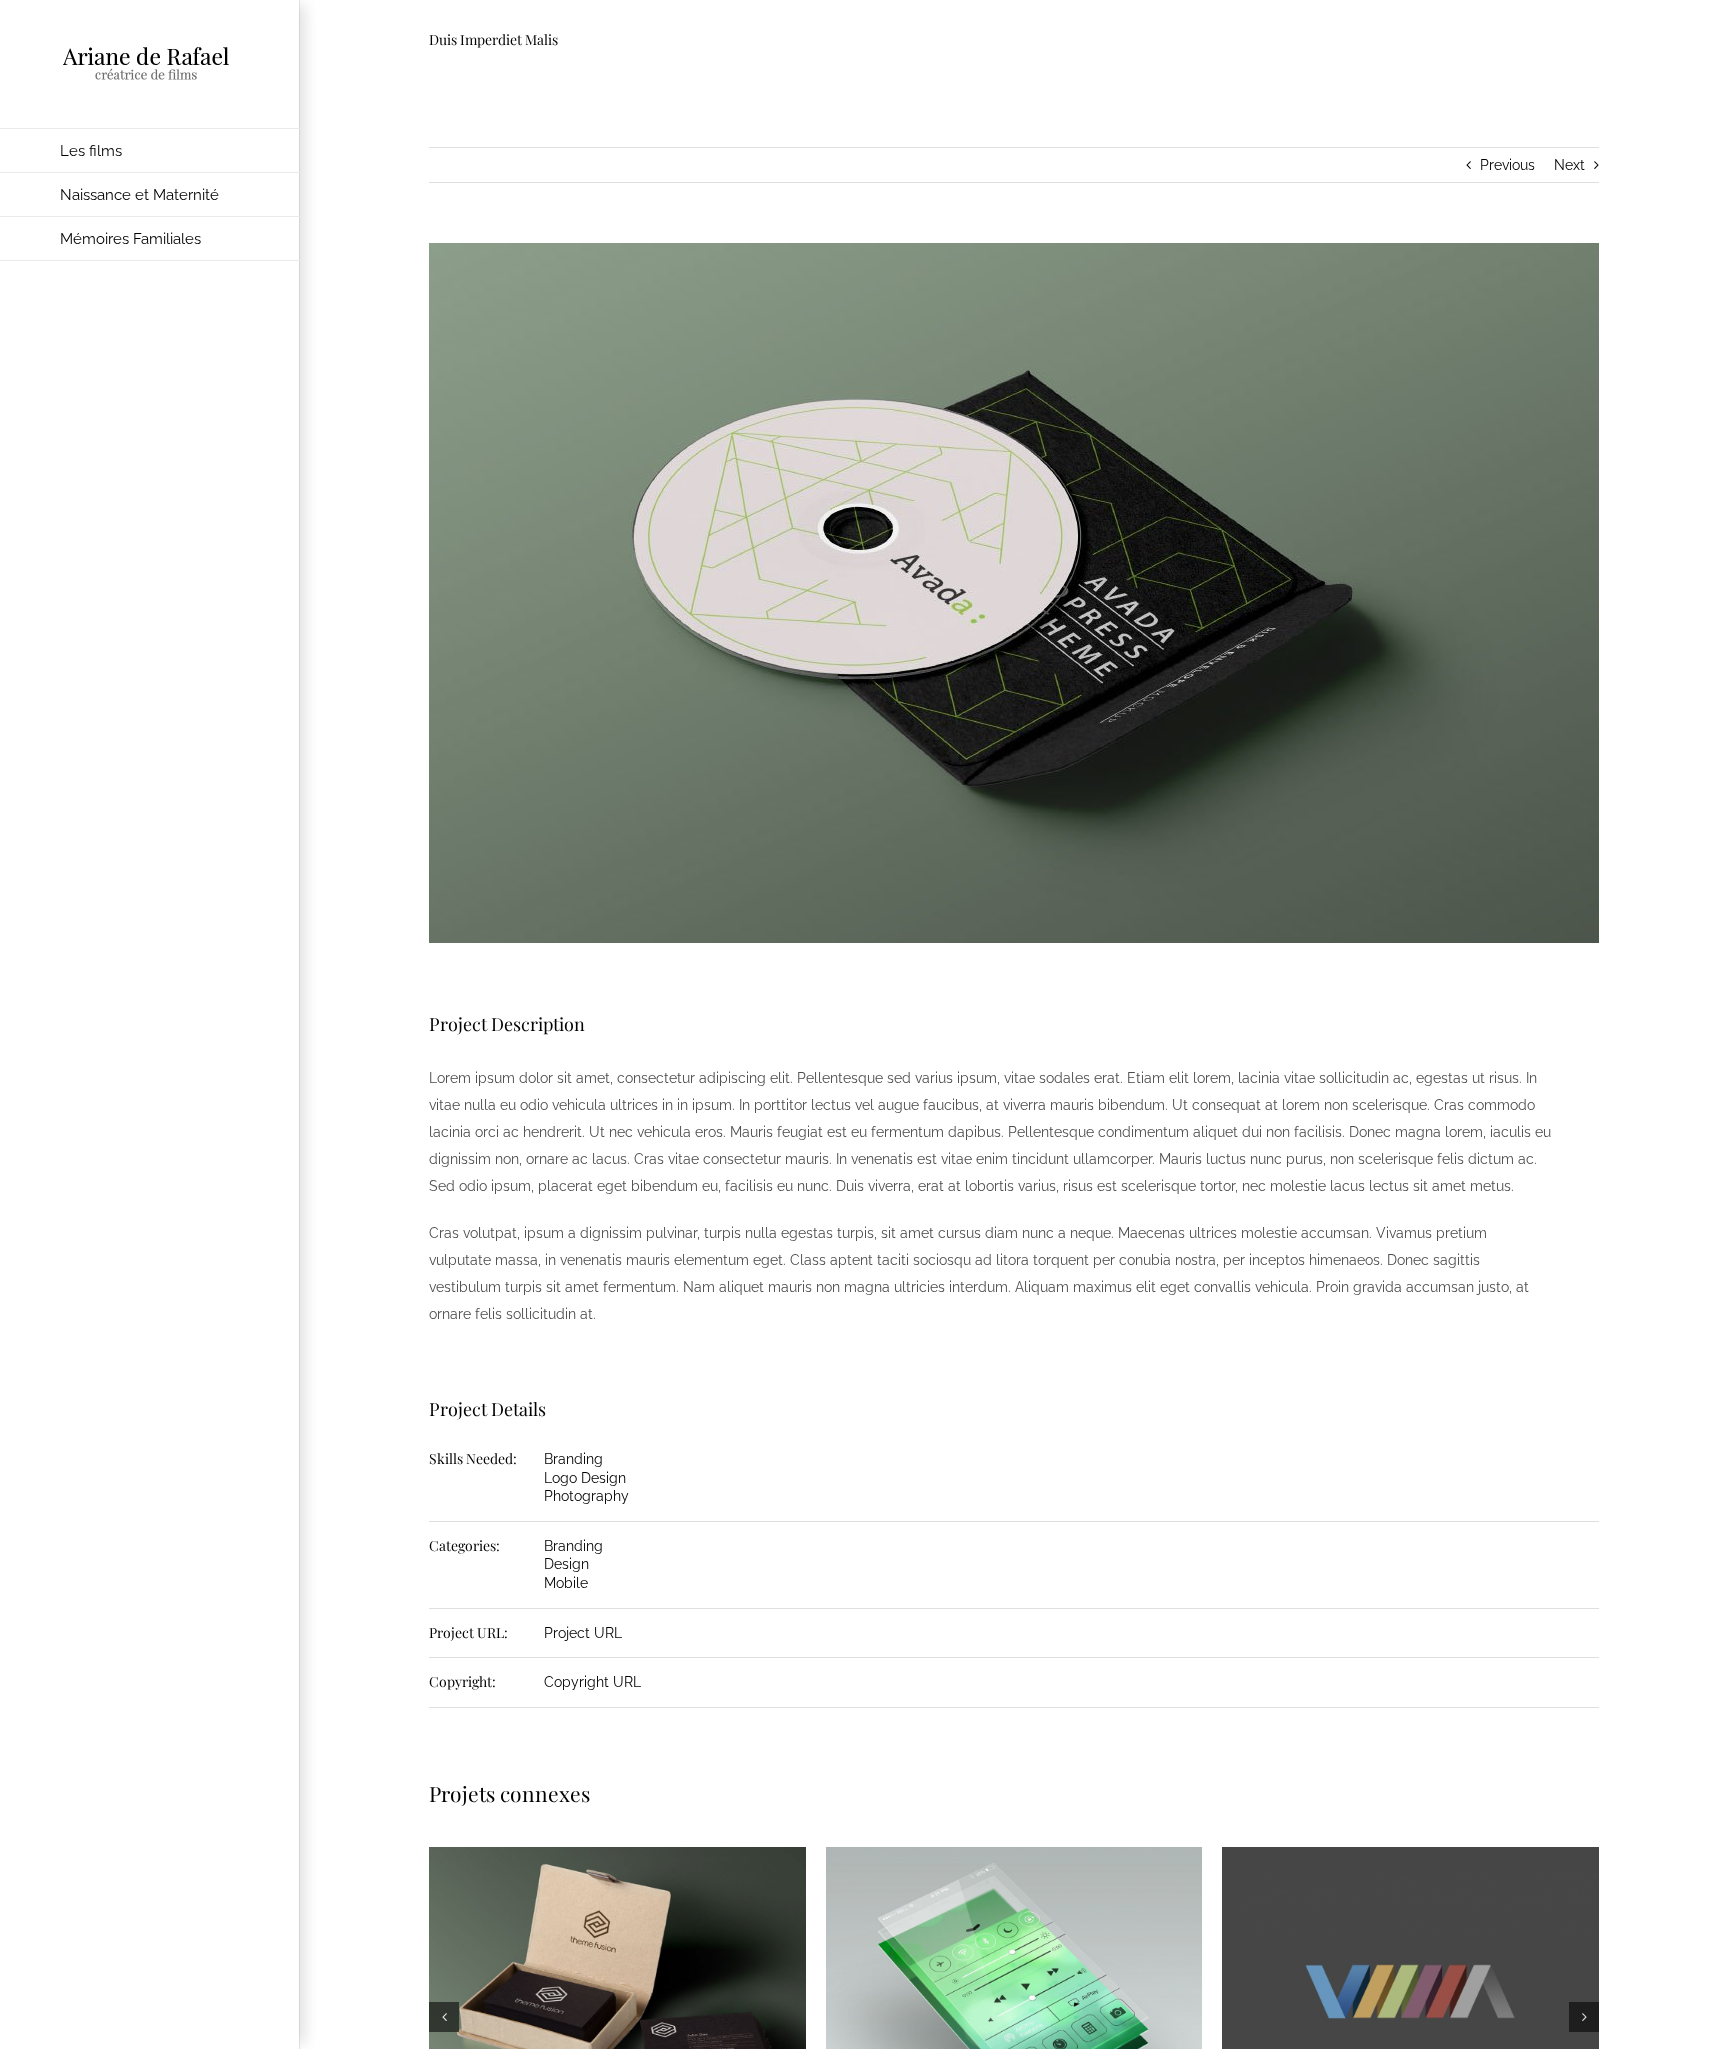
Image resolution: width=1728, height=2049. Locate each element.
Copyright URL (592, 1682)
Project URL (583, 1633)
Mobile (566, 1583)
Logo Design (585, 1478)
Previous (1507, 165)
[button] (444, 2017)
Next (1569, 165)
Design (566, 1564)
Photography (586, 1496)
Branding (573, 1459)
